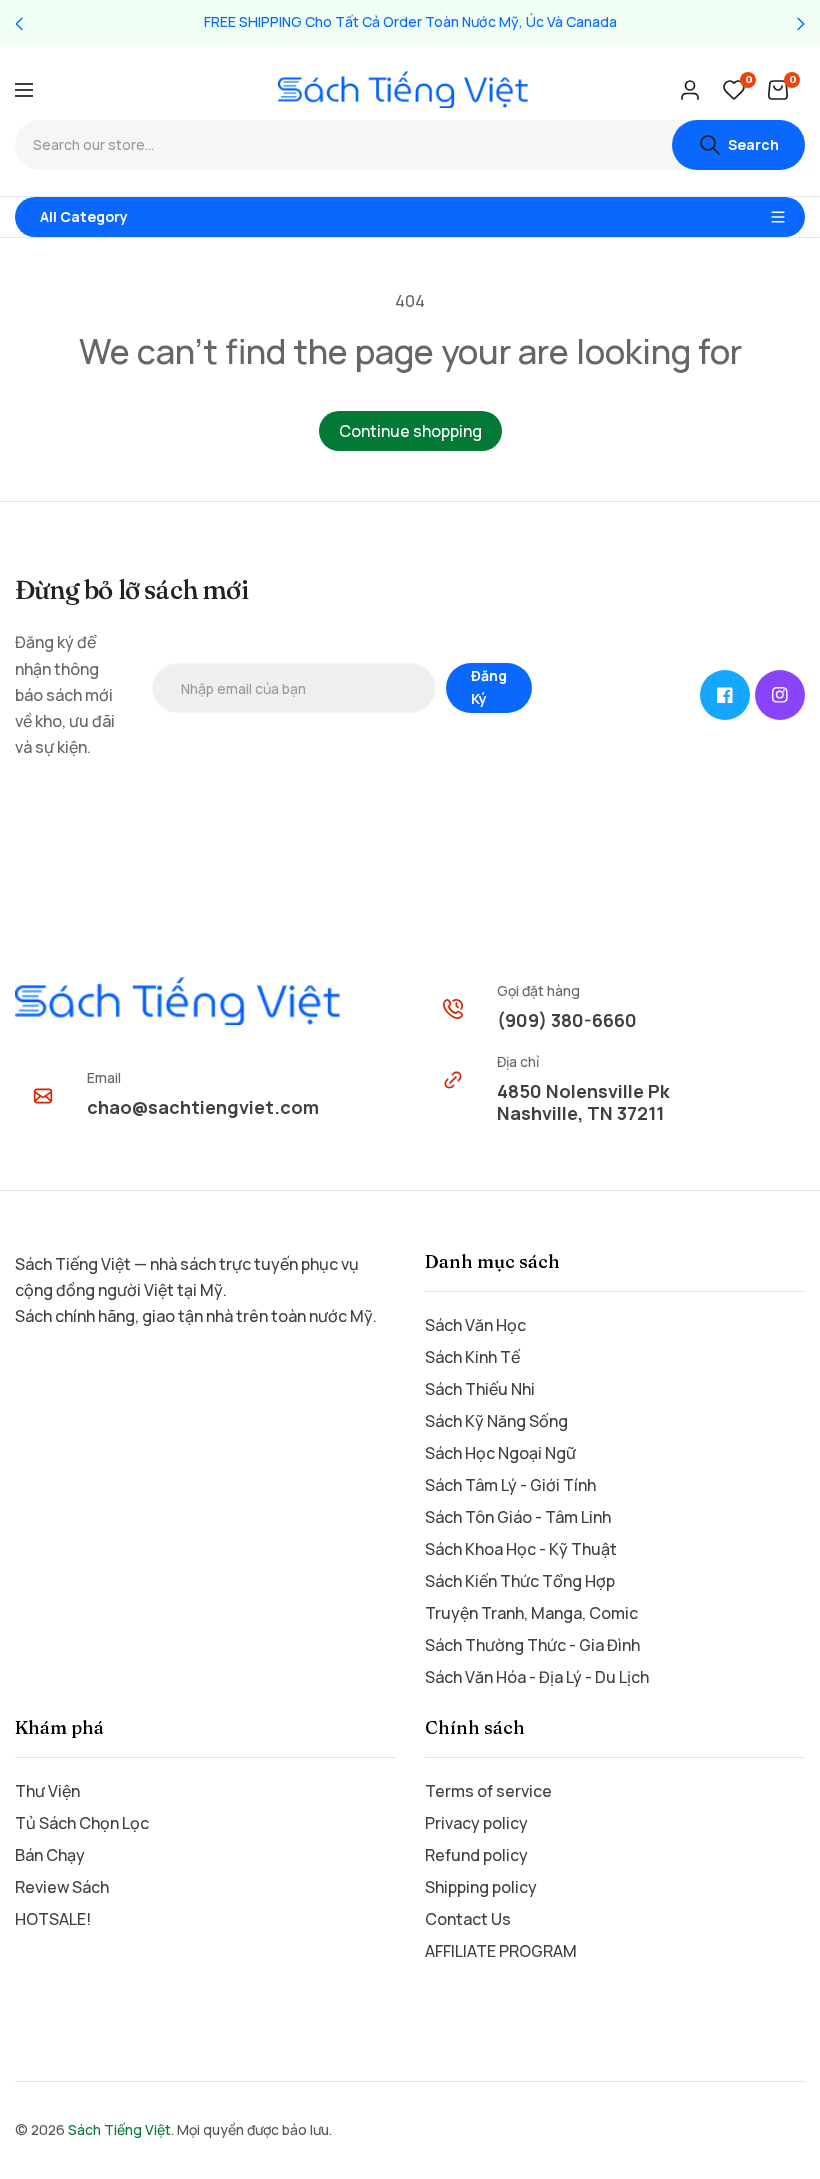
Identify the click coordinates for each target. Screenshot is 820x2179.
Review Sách (62, 1887)
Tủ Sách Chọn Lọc (82, 1823)
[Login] (690, 90)
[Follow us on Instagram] (780, 695)
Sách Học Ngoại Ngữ (500, 1453)
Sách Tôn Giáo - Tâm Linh (518, 1517)
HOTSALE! (53, 1919)
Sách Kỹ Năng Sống (496, 1421)
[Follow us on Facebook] (725, 695)
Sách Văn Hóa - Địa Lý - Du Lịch (537, 1677)
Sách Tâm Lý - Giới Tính (510, 1485)
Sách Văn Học (475, 1325)
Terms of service (488, 1791)
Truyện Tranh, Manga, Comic (531, 1613)
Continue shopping (410, 431)
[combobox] (343, 145)
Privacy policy (476, 1823)
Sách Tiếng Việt (119, 2129)
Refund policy (476, 1855)
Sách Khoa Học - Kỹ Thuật (521, 1549)
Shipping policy (481, 1887)
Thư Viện (47, 1791)
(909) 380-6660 (567, 1020)
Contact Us (468, 1919)
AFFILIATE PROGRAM (501, 1951)
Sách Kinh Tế (472, 1357)
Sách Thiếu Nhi (480, 1389)
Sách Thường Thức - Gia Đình (532, 1645)
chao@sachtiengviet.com (203, 1107)
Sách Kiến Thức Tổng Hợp (520, 1581)
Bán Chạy (50, 1855)
